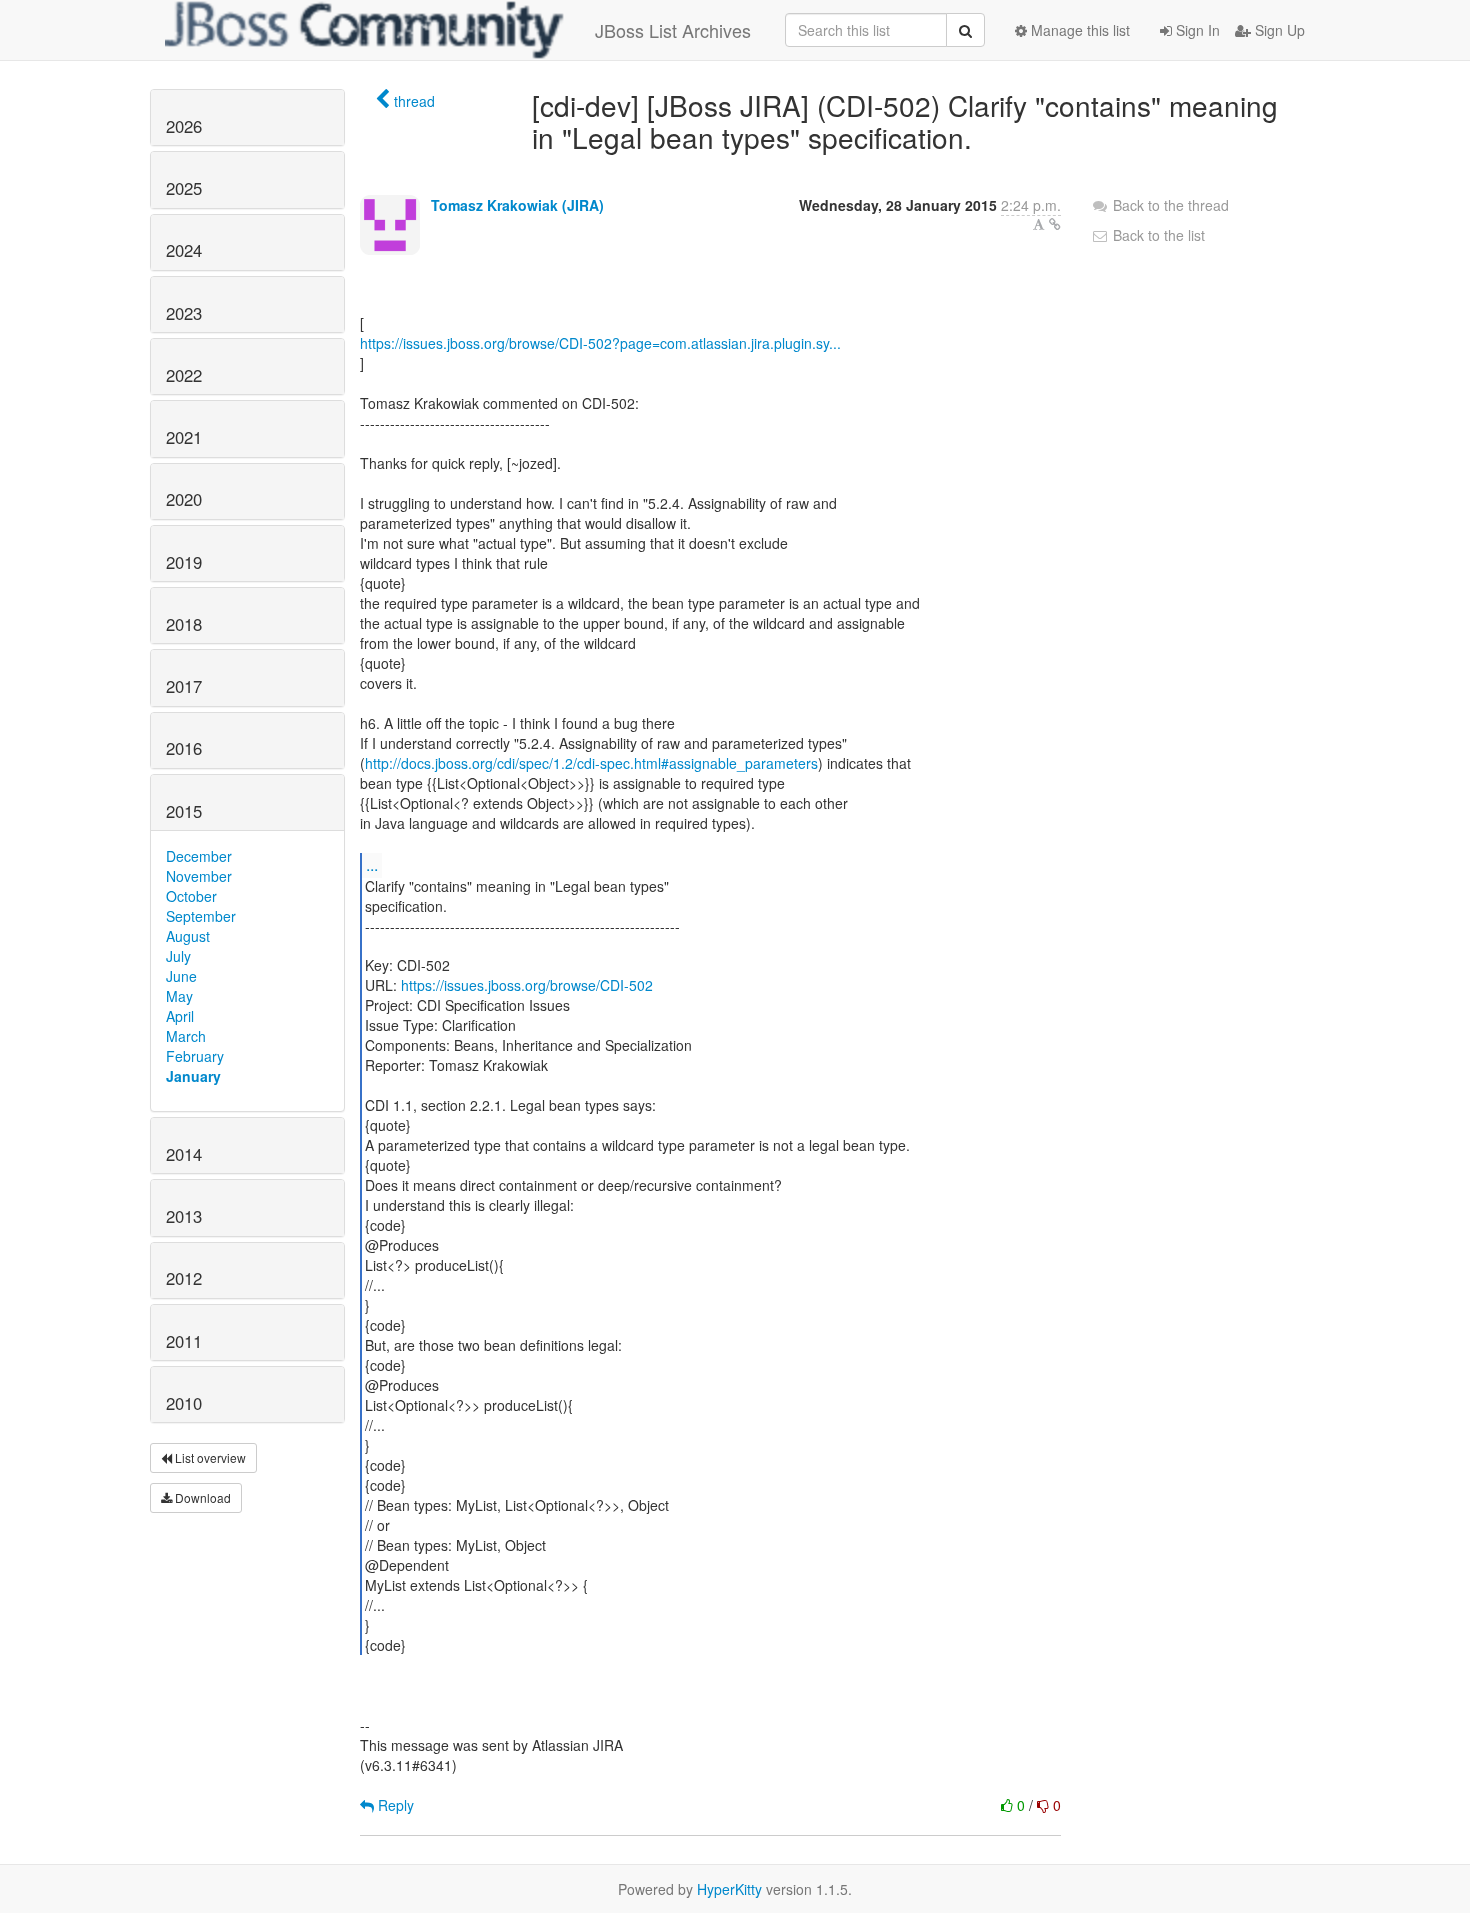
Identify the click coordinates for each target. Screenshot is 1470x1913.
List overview (209, 1457)
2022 (184, 375)
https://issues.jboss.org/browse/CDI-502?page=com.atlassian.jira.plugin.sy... (600, 343)
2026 (184, 126)
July (178, 956)
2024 (184, 250)
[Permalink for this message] (1055, 224)
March (186, 1036)
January (193, 1076)
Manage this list (1078, 30)
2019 (184, 562)
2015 (184, 811)
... (372, 864)
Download (201, 1497)
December (199, 856)
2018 (184, 624)
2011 (184, 1341)
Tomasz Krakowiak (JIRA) (517, 205)
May (179, 996)
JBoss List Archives (673, 30)
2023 (184, 313)
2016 (184, 748)
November (199, 876)
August (188, 936)
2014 (184, 1154)
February (195, 1056)
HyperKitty (729, 1889)
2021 (184, 437)
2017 (184, 686)
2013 (184, 1216)
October (191, 896)
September (201, 916)
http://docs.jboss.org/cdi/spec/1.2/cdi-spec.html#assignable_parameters (591, 763)
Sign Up (1278, 30)
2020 (184, 499)
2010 (184, 1403)
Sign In (1196, 30)
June (181, 976)
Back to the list (1157, 235)
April (180, 1016)
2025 (184, 188)
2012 (184, 1278)
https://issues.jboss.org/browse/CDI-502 (527, 985)
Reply (394, 1805)
